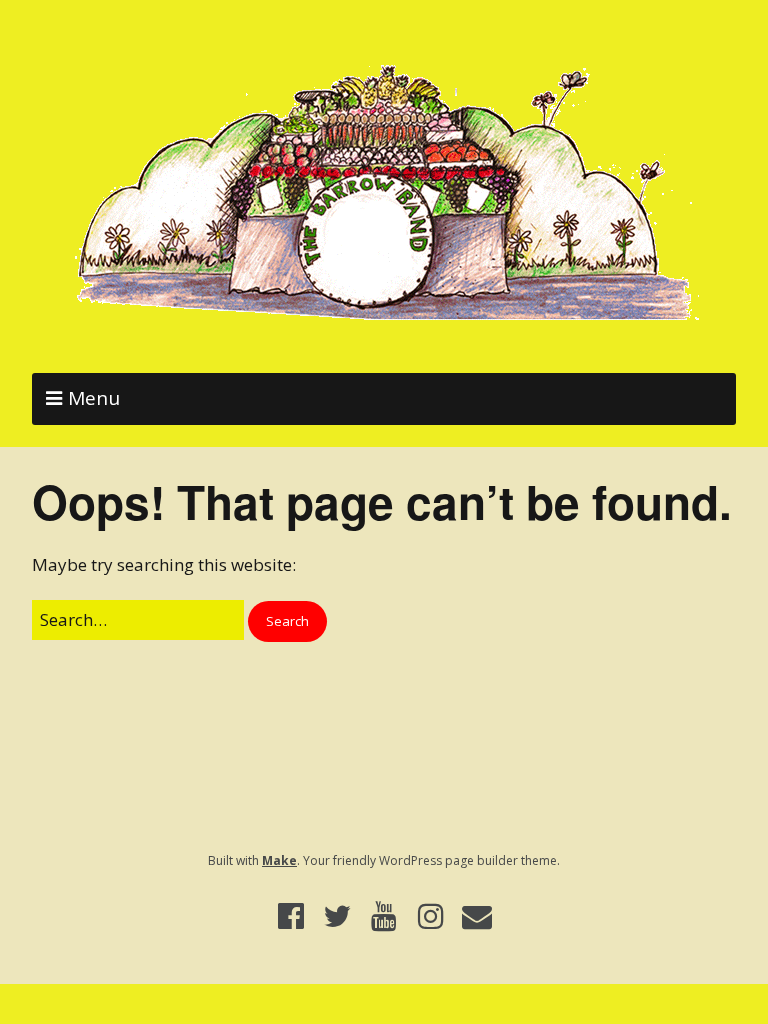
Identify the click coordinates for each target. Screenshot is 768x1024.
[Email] (477, 916)
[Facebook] (291, 916)
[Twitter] (337, 916)
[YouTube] (384, 916)
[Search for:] (140, 619)
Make (279, 860)
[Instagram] (430, 916)
